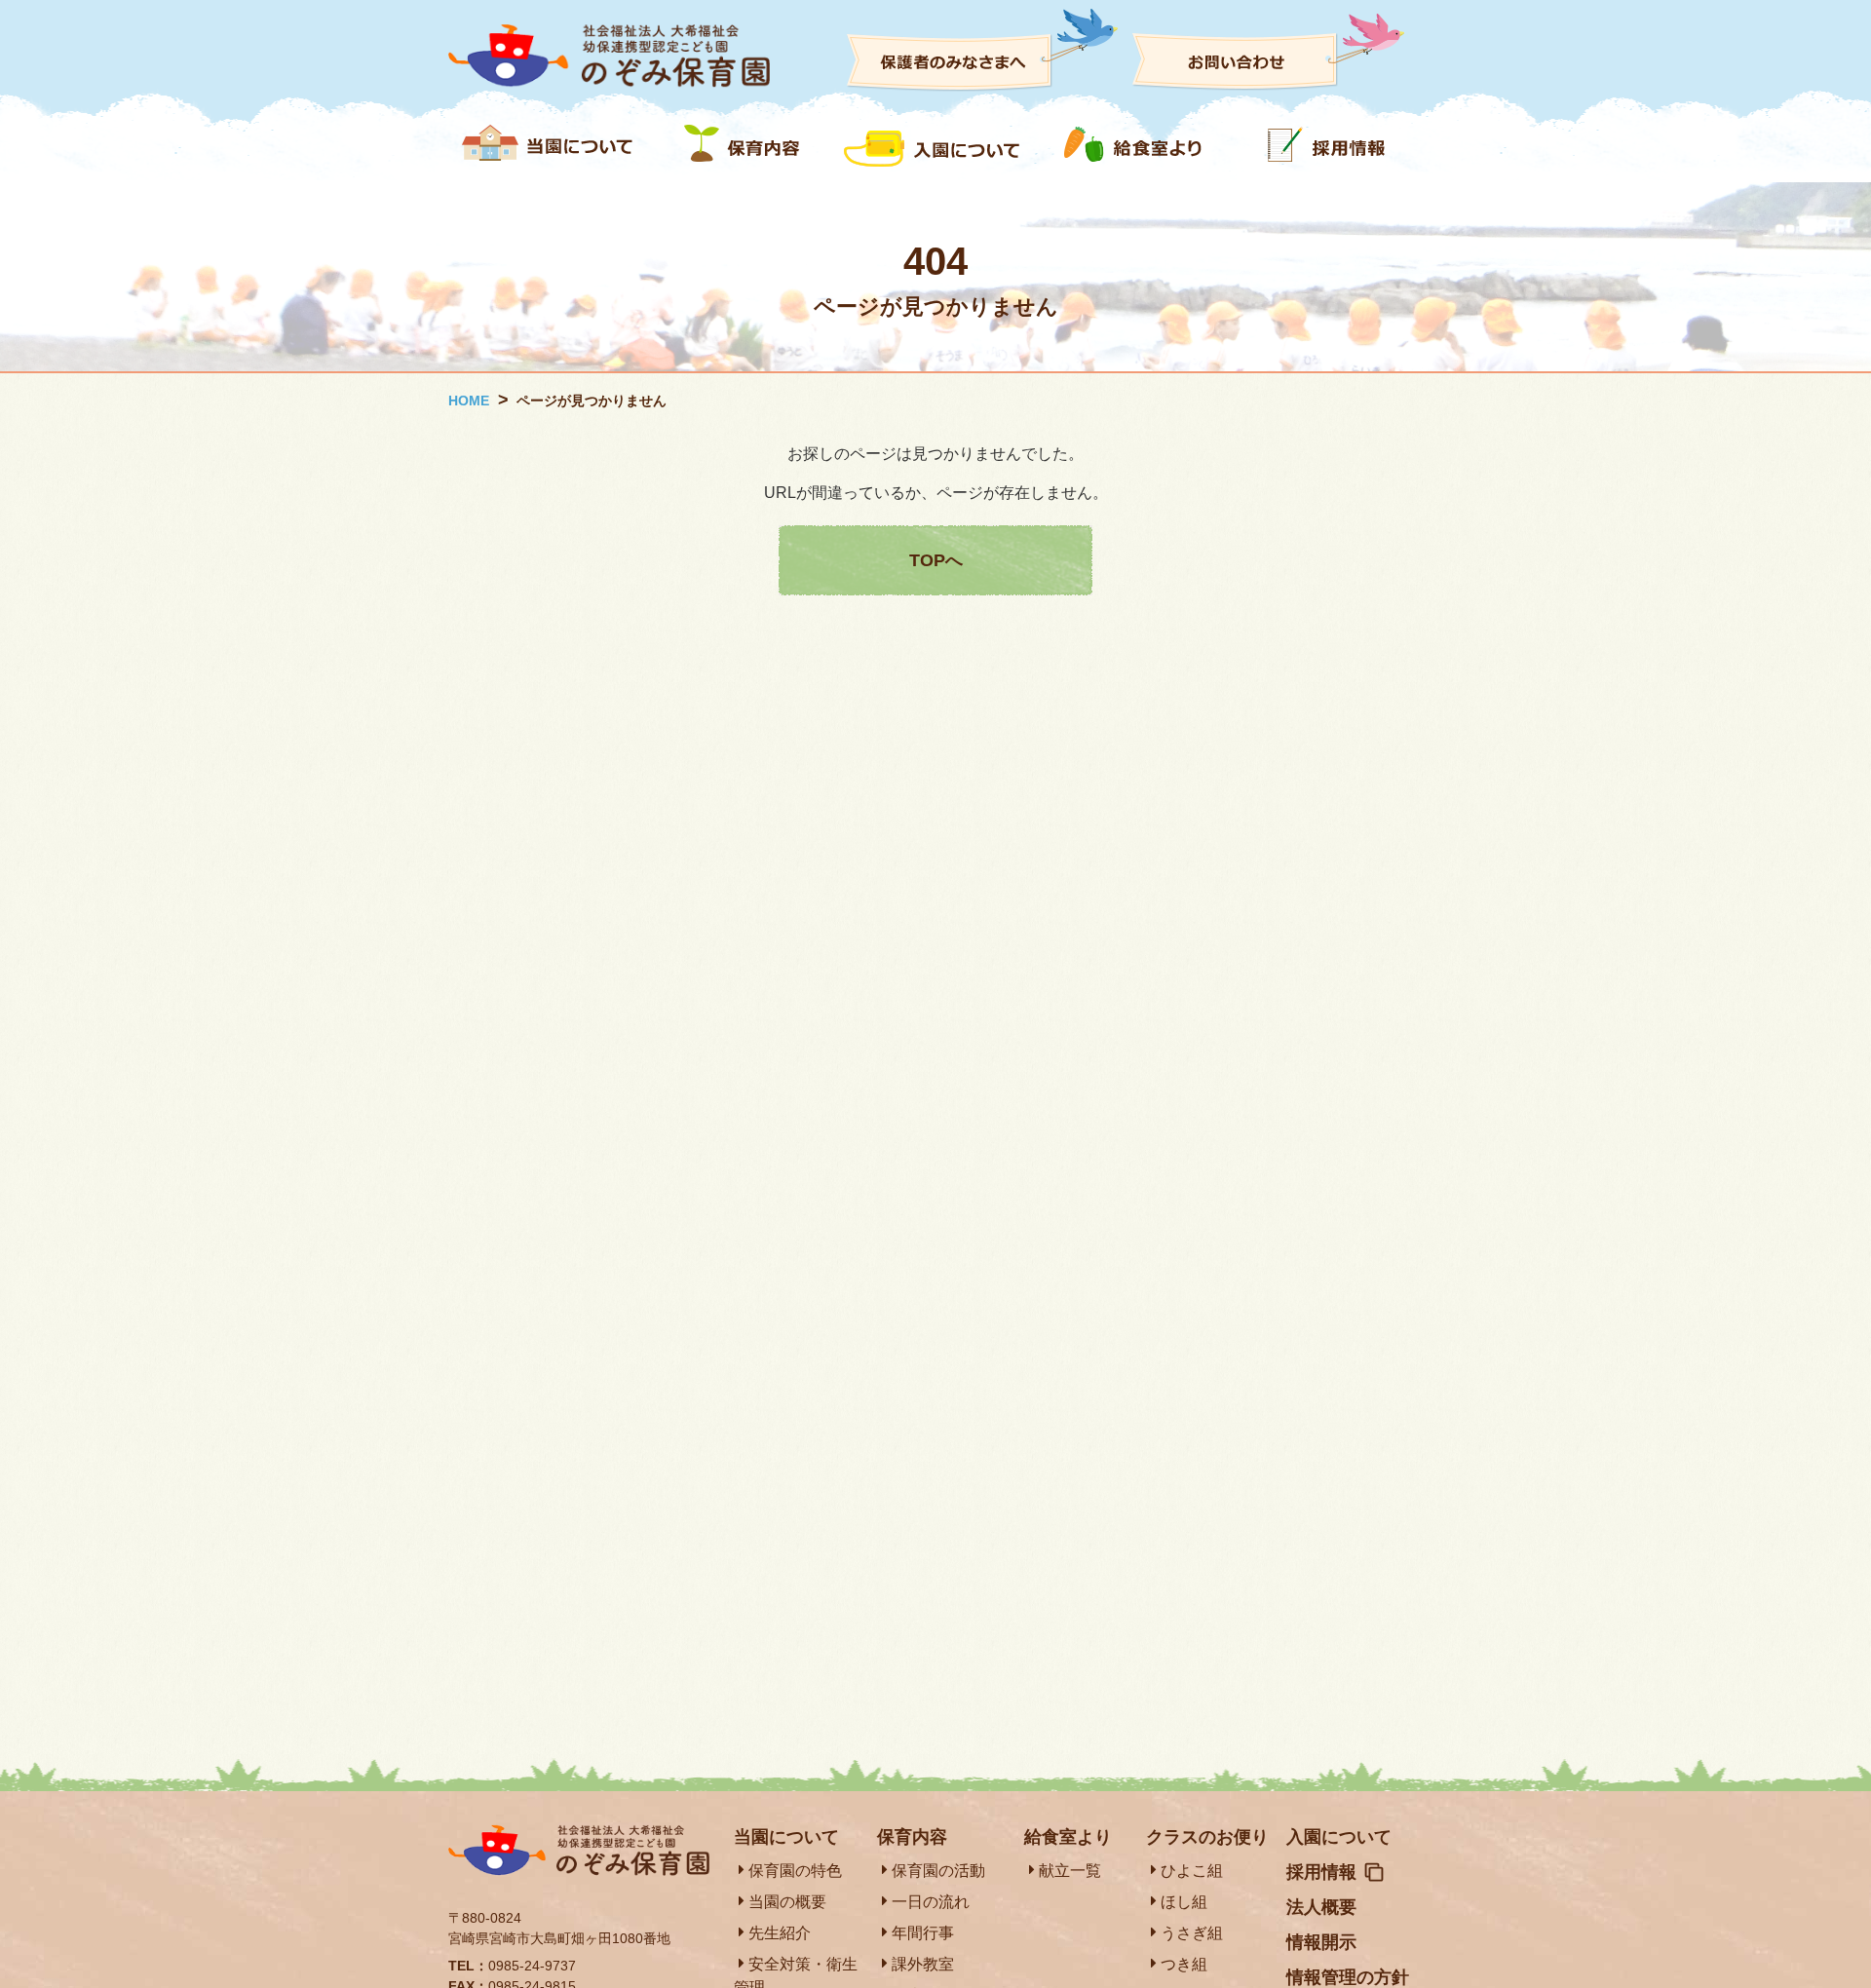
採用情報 (1321, 1872)
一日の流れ (931, 1902)
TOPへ (936, 560)
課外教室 (923, 1964)
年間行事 (923, 1933)
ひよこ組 (1192, 1871)
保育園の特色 (795, 1871)
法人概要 (1321, 1907)
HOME (469, 401)
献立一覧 (1070, 1871)
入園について (1339, 1837)
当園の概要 (787, 1902)
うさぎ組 (1192, 1933)
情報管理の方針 (1348, 1977)
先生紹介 (780, 1933)
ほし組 (1184, 1902)
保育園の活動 (938, 1871)
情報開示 (1321, 1942)
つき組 (1184, 1964)
